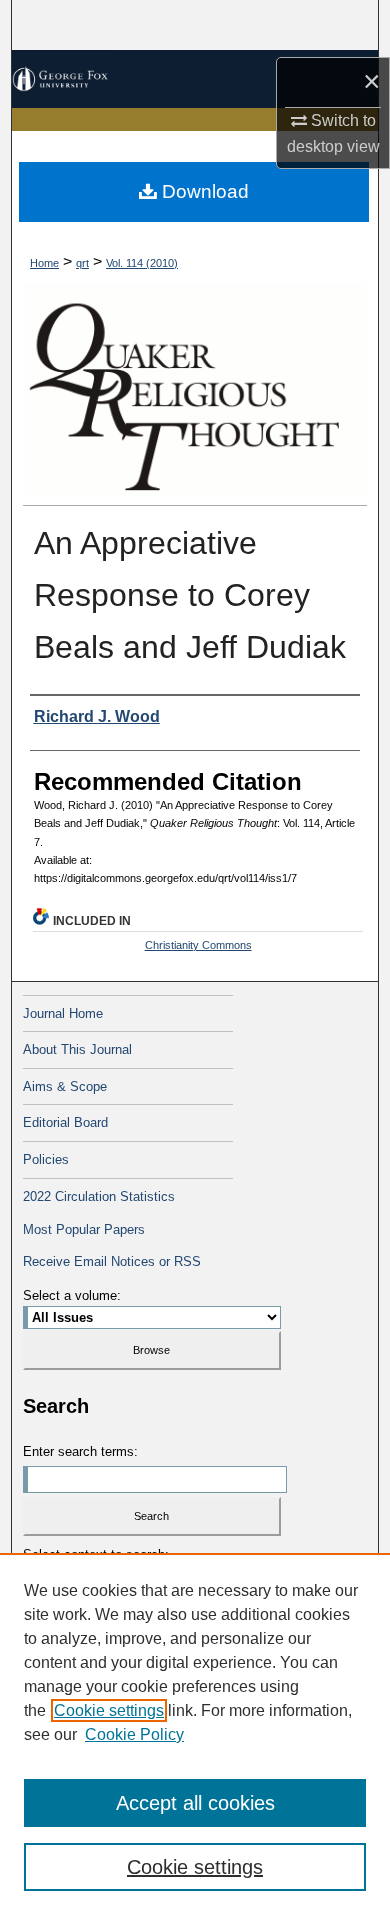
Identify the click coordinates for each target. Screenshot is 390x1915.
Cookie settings (109, 1710)
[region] (195, 1734)
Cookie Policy (134, 1734)
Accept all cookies (195, 1803)
